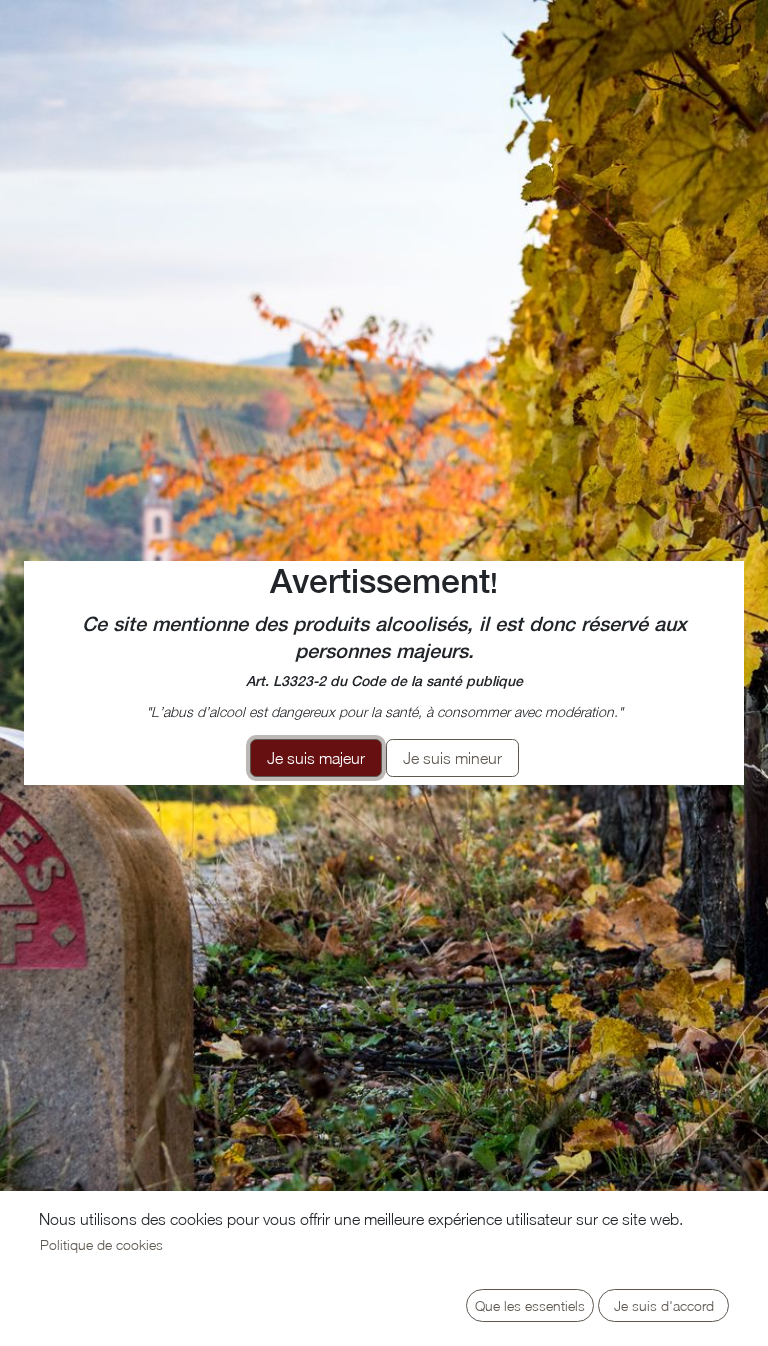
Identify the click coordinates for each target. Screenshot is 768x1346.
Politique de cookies (101, 1244)
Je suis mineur (452, 758)
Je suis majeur (316, 758)
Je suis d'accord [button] (664, 1305)
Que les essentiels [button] (530, 1305)
